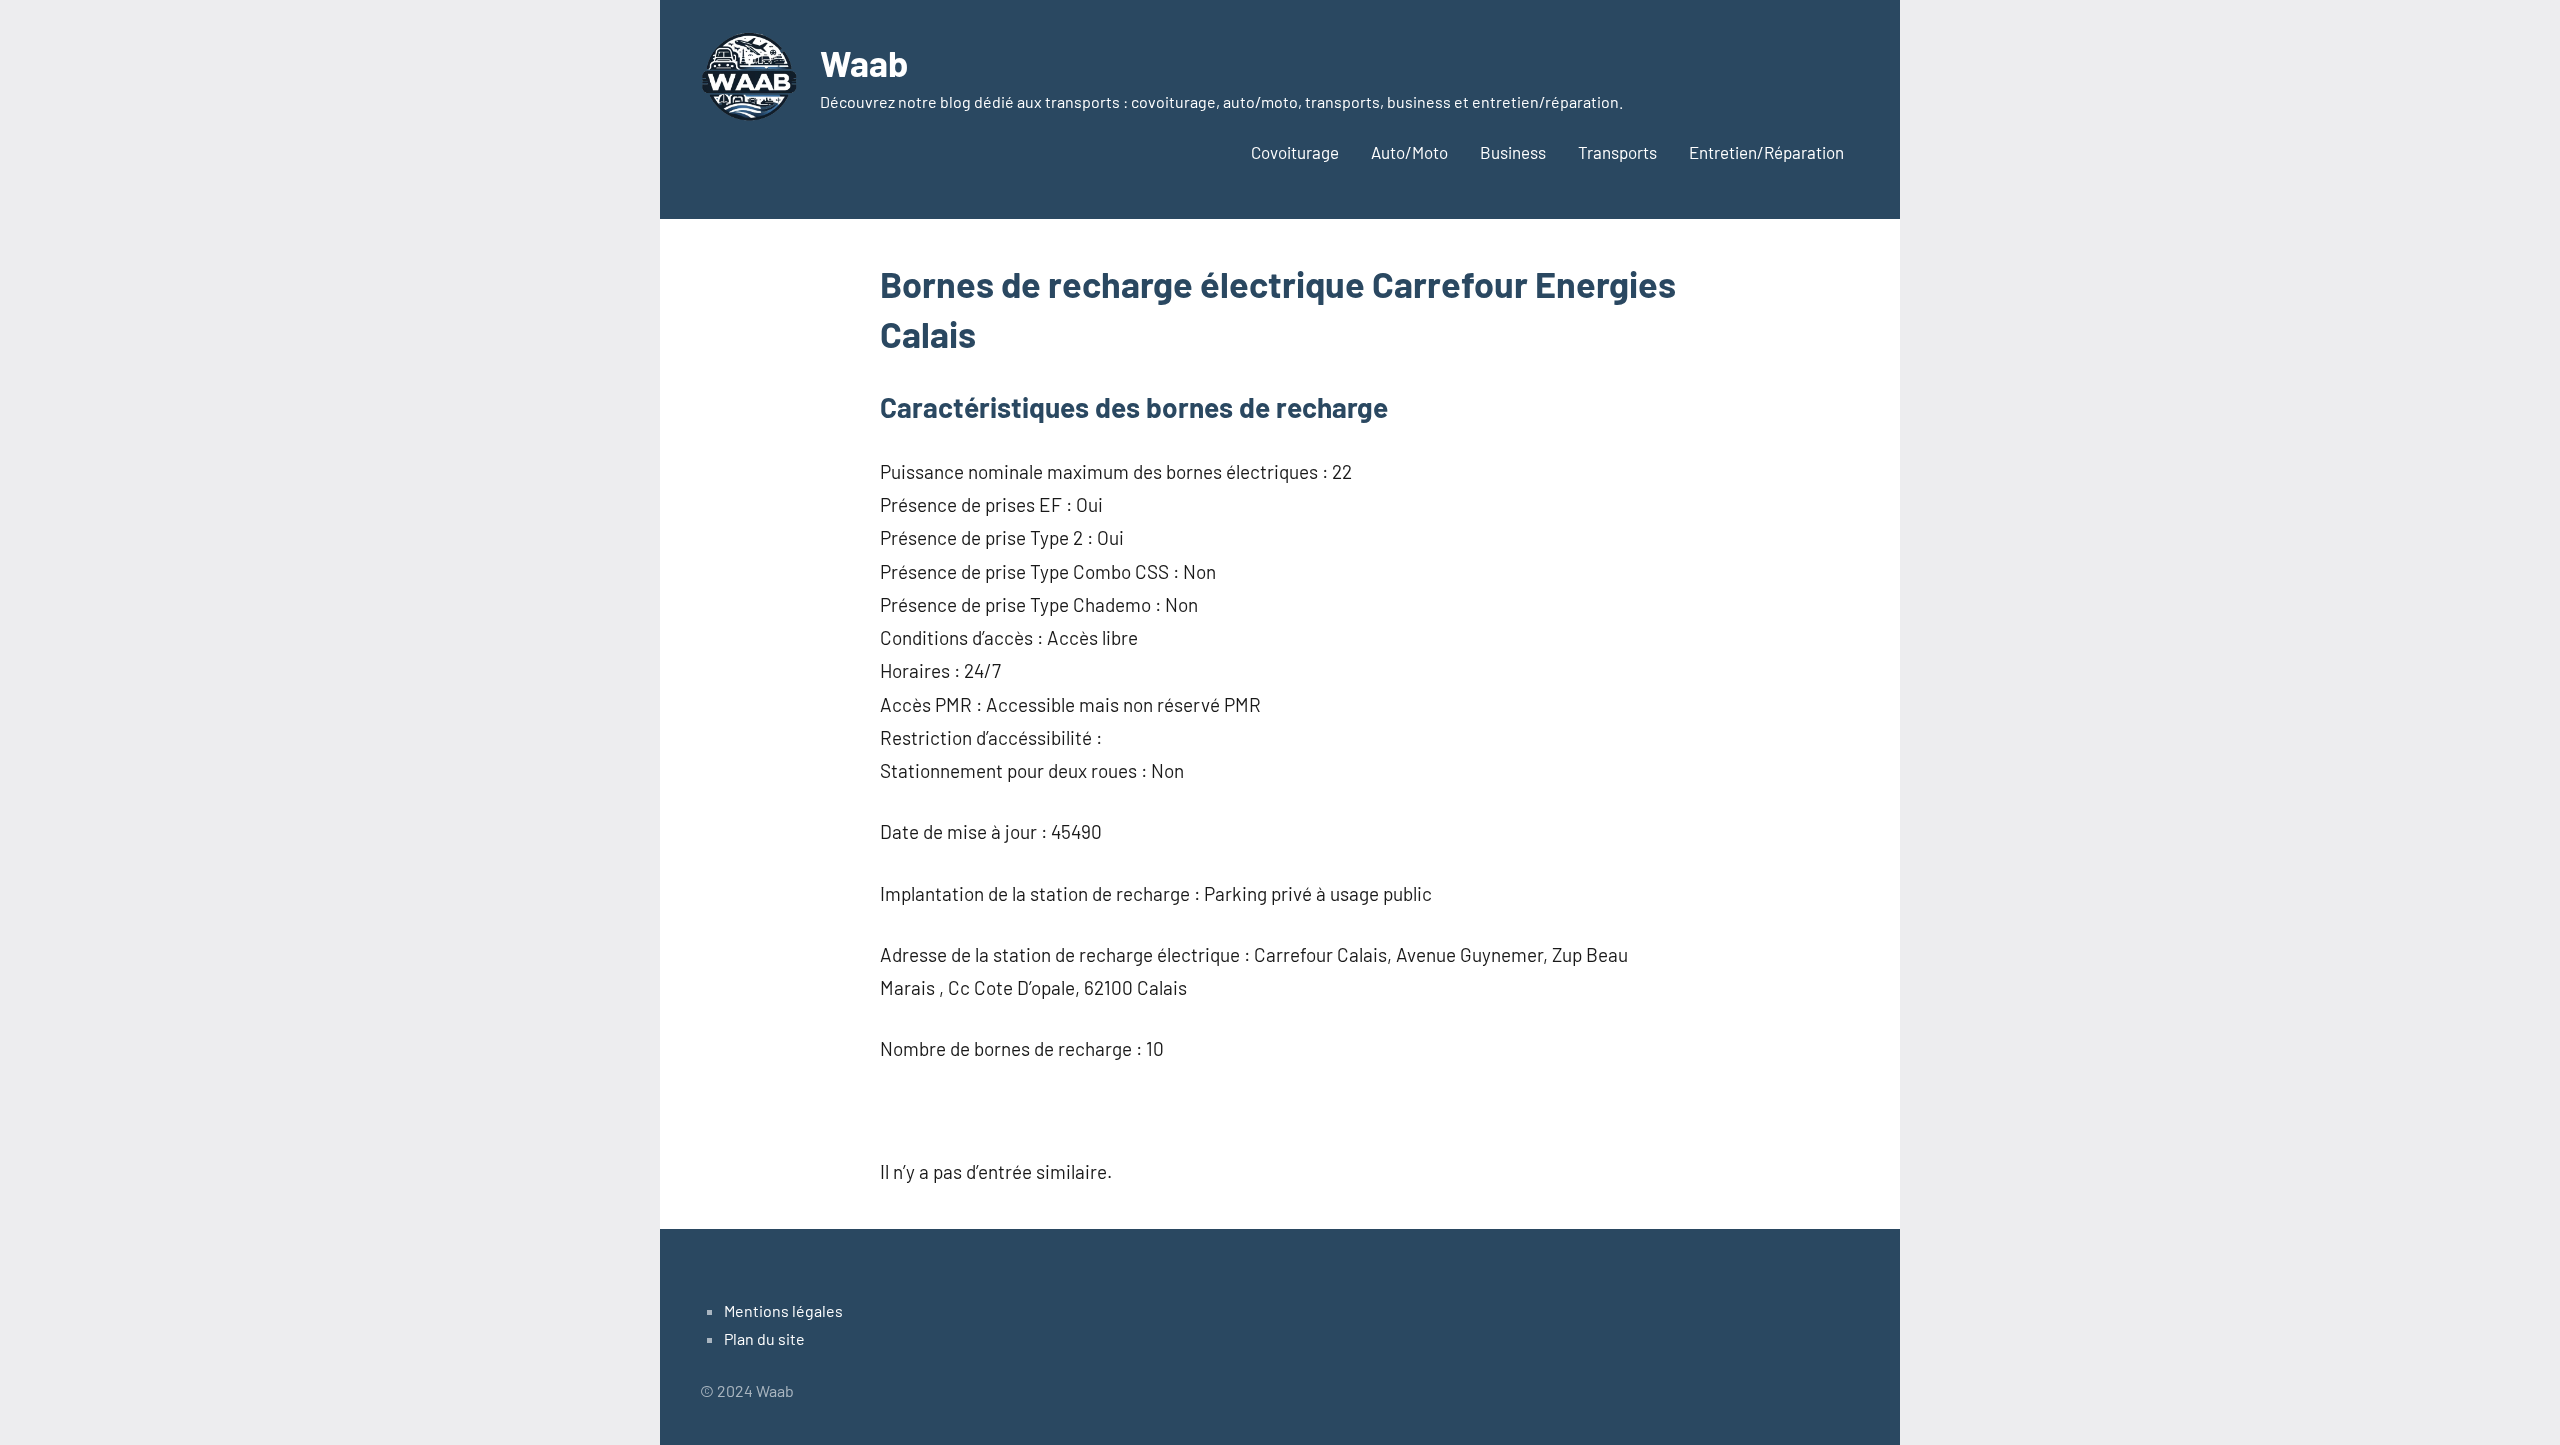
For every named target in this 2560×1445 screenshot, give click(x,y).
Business (1513, 152)
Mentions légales (783, 1310)
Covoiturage (1295, 152)
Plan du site (764, 1338)
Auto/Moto (1409, 152)
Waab (864, 62)
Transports (1617, 152)
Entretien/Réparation (1766, 152)
